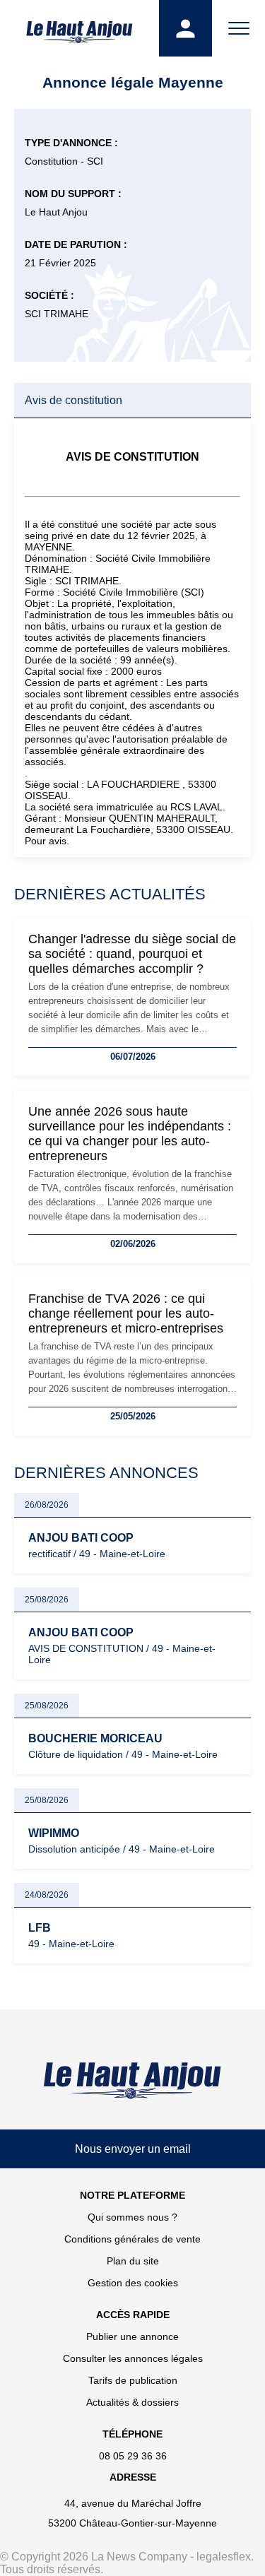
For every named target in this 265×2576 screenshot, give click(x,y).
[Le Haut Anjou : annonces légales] (79, 28)
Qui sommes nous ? (132, 2217)
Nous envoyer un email (133, 2149)
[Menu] (238, 28)
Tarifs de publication (133, 2380)
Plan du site (133, 2261)
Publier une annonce (132, 2336)
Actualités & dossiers (132, 2402)
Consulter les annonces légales (133, 2358)
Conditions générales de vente (132, 2239)
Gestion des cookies (133, 2283)
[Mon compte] (185, 28)
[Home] (132, 2080)
